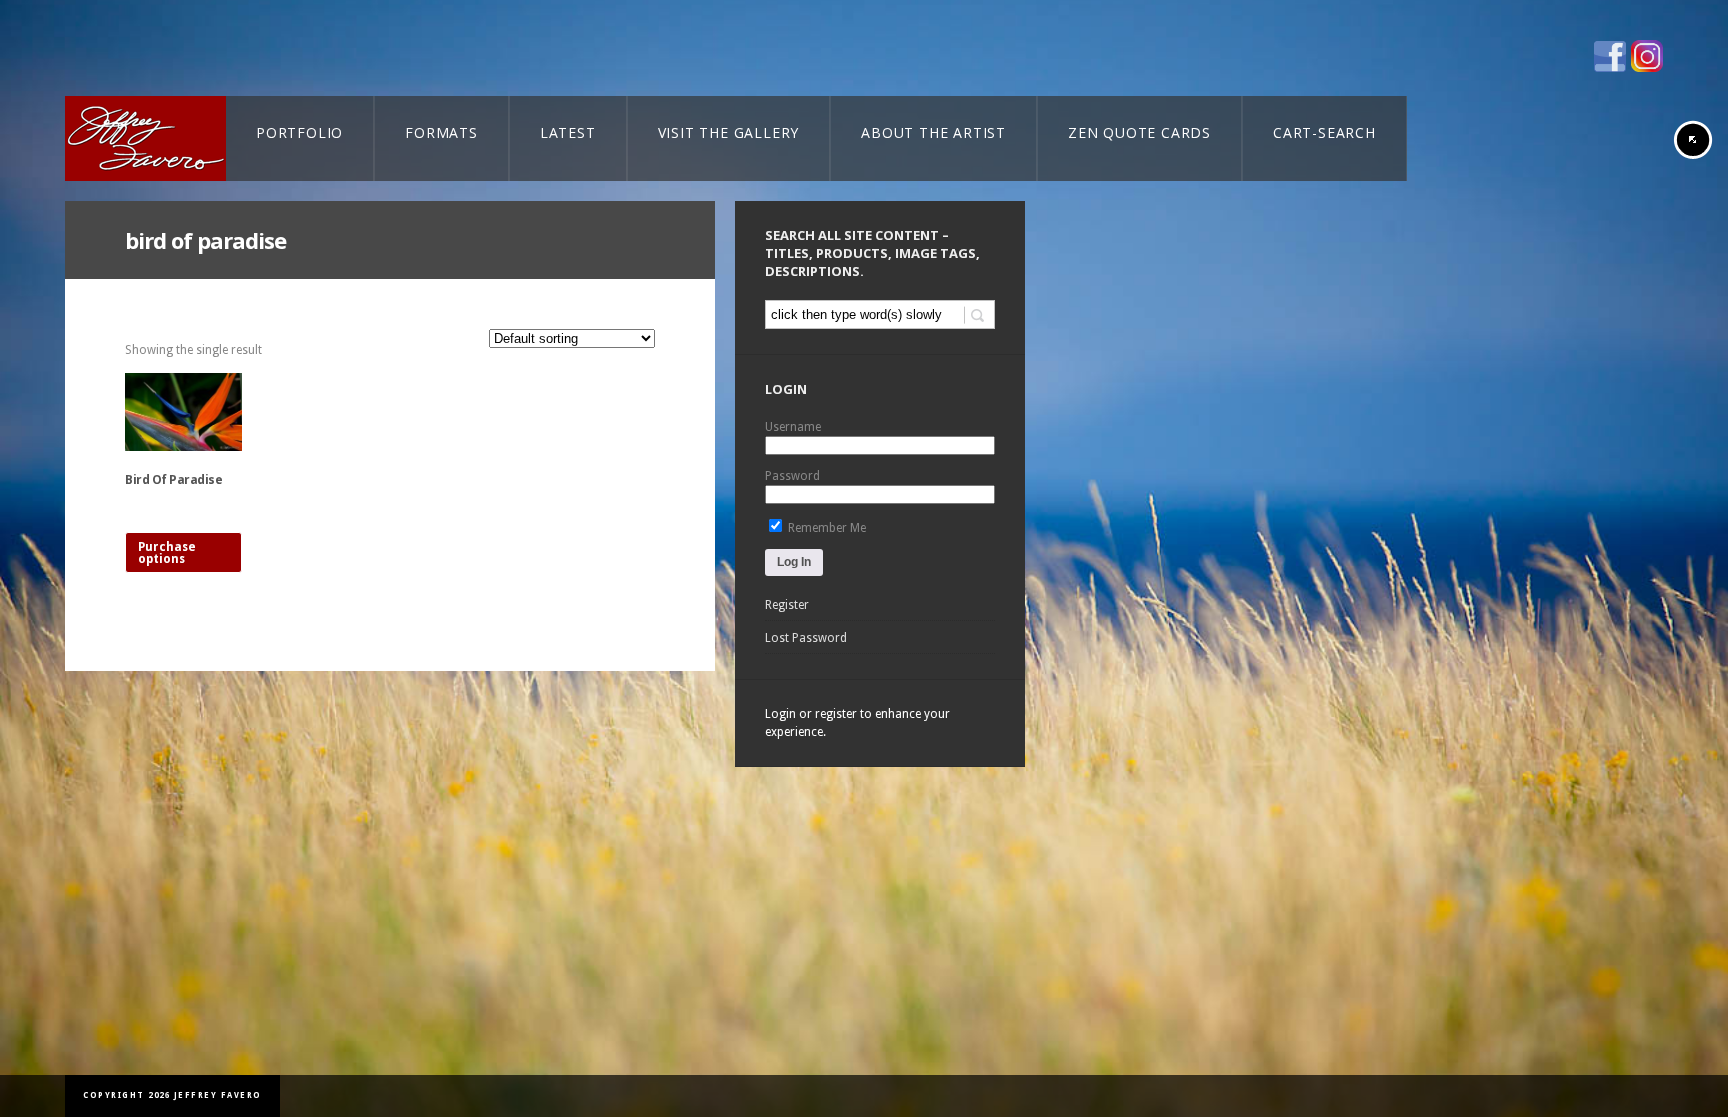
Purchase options (167, 553)
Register (787, 605)
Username (793, 427)
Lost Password (806, 638)
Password (792, 476)
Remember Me (825, 528)
